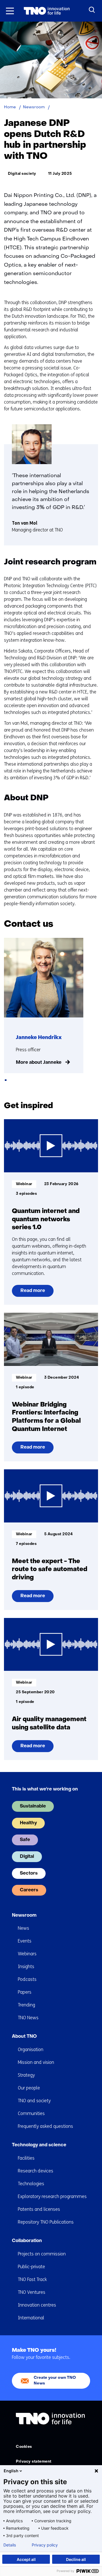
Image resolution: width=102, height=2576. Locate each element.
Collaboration (27, 2241)
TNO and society (34, 2101)
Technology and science (39, 2145)
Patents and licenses (39, 2209)
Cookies (24, 2447)
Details (10, 2545)
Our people (29, 2088)
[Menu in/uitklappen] (10, 11)
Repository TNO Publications (46, 2222)
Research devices (36, 2171)
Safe (25, 1840)
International (31, 2318)
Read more (33, 1293)
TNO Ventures (32, 2292)
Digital (27, 1857)
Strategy (26, 2075)
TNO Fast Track (32, 2279)
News (24, 1928)
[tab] (6, 1080)
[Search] (92, 10)
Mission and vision (36, 2062)
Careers (29, 1890)
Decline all (76, 2559)
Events (25, 1941)
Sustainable (33, 1806)
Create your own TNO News (55, 2381)
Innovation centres (37, 2305)
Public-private (31, 2267)
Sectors (29, 1873)
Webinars (27, 1954)
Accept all (26, 2559)
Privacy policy (45, 2545)
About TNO (24, 2037)
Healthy (28, 1823)
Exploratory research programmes (52, 2196)
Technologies (31, 2184)
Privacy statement (34, 2462)
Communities (31, 2113)
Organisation (31, 2050)
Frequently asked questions (45, 2126)
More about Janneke (39, 1063)
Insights (26, 1967)
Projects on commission (42, 2254)
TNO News (28, 2018)
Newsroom (24, 1916)
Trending (26, 2005)
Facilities (26, 2158)
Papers (25, 1992)
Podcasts (27, 1979)
